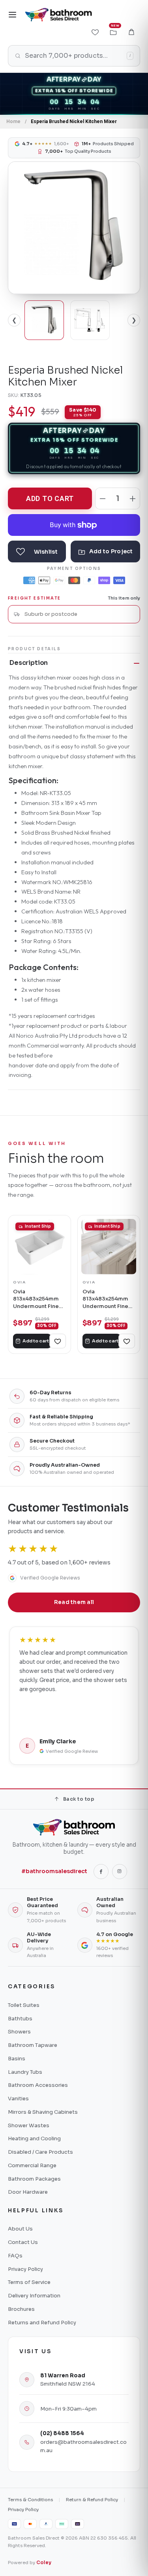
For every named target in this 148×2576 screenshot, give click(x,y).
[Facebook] (101, 1872)
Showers (19, 2032)
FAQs (15, 2256)
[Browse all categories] (13, 15)
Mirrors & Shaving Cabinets (43, 2112)
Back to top (79, 1799)
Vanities (18, 2099)
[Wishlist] (95, 32)
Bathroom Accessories (38, 2085)
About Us (20, 2229)
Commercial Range (32, 2165)
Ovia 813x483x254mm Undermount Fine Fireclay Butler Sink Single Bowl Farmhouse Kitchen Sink (108, 1299)
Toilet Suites (24, 2005)
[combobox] (79, 614)
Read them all (74, 1602)
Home (13, 121)
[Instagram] (120, 1872)
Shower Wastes (29, 2125)
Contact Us (23, 2242)
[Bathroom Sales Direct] (58, 15)
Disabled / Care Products (40, 2152)
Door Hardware (28, 2192)
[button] (131, 32)
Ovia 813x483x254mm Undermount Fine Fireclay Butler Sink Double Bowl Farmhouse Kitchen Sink (38, 1299)
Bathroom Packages (34, 2179)
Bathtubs (20, 2019)
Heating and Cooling (34, 2138)
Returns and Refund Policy (42, 2323)
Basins (17, 2059)
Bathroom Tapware (33, 2045)
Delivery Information (34, 2296)
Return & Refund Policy (92, 2500)
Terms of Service (29, 2282)
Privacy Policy (25, 2269)
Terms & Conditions (30, 2500)
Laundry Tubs (25, 2072)
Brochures (21, 2309)
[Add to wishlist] (37, 551)
